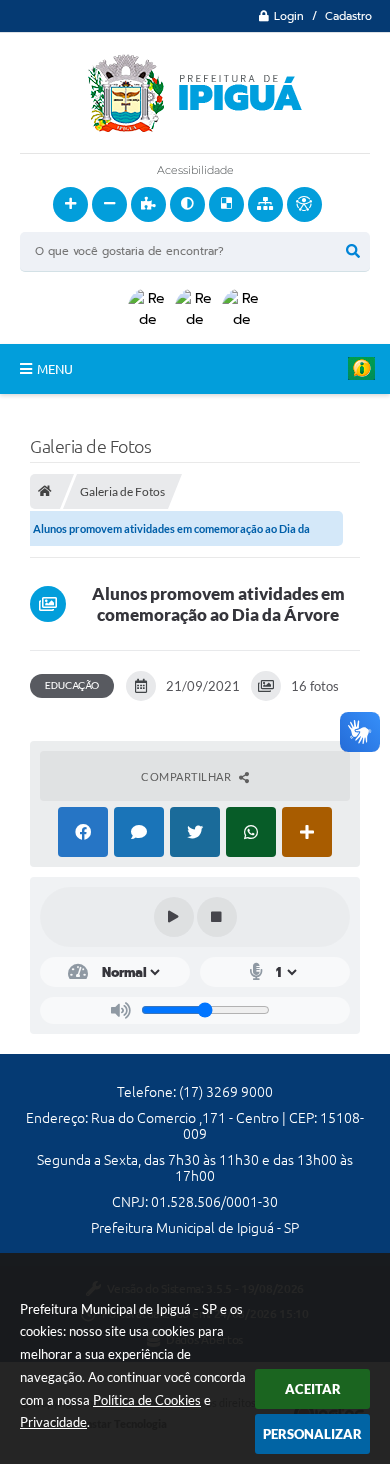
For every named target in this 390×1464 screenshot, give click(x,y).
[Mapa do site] (265, 204)
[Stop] (217, 917)
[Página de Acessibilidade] (304, 204)
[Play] (174, 917)
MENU (55, 369)
